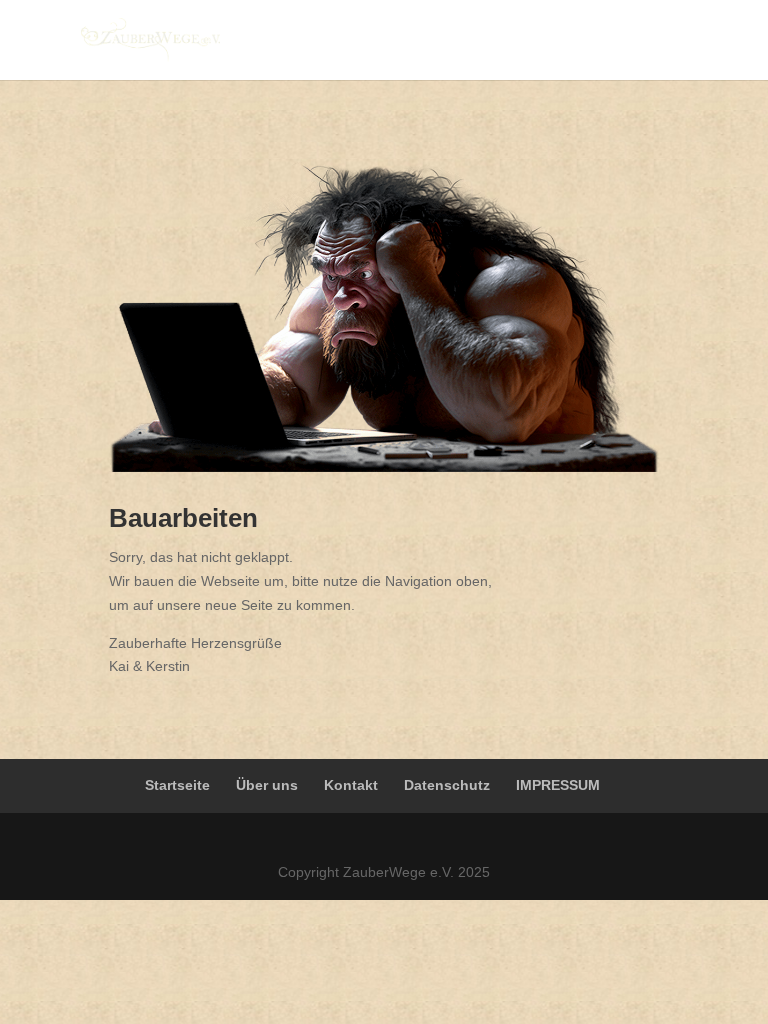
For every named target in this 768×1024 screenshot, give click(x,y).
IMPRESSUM (558, 785)
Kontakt (351, 785)
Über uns (267, 785)
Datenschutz (447, 785)
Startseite (177, 785)
